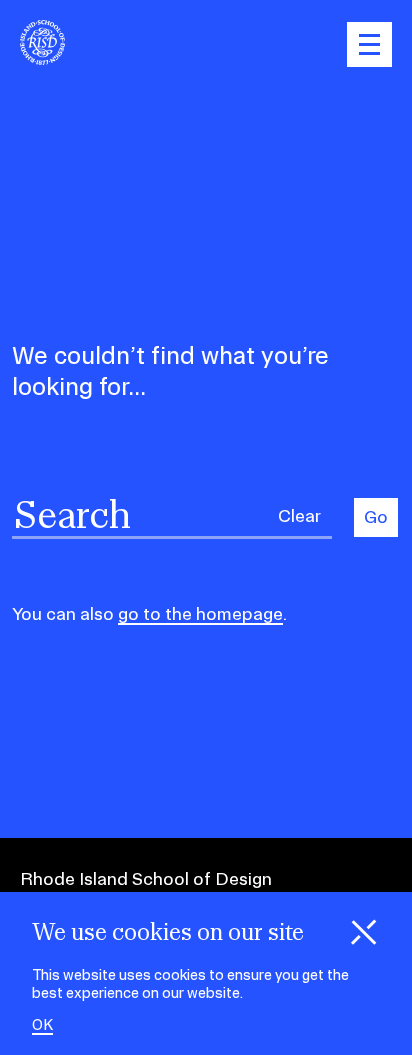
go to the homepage (200, 613)
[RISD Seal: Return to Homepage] (42, 58)
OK (42, 1025)
